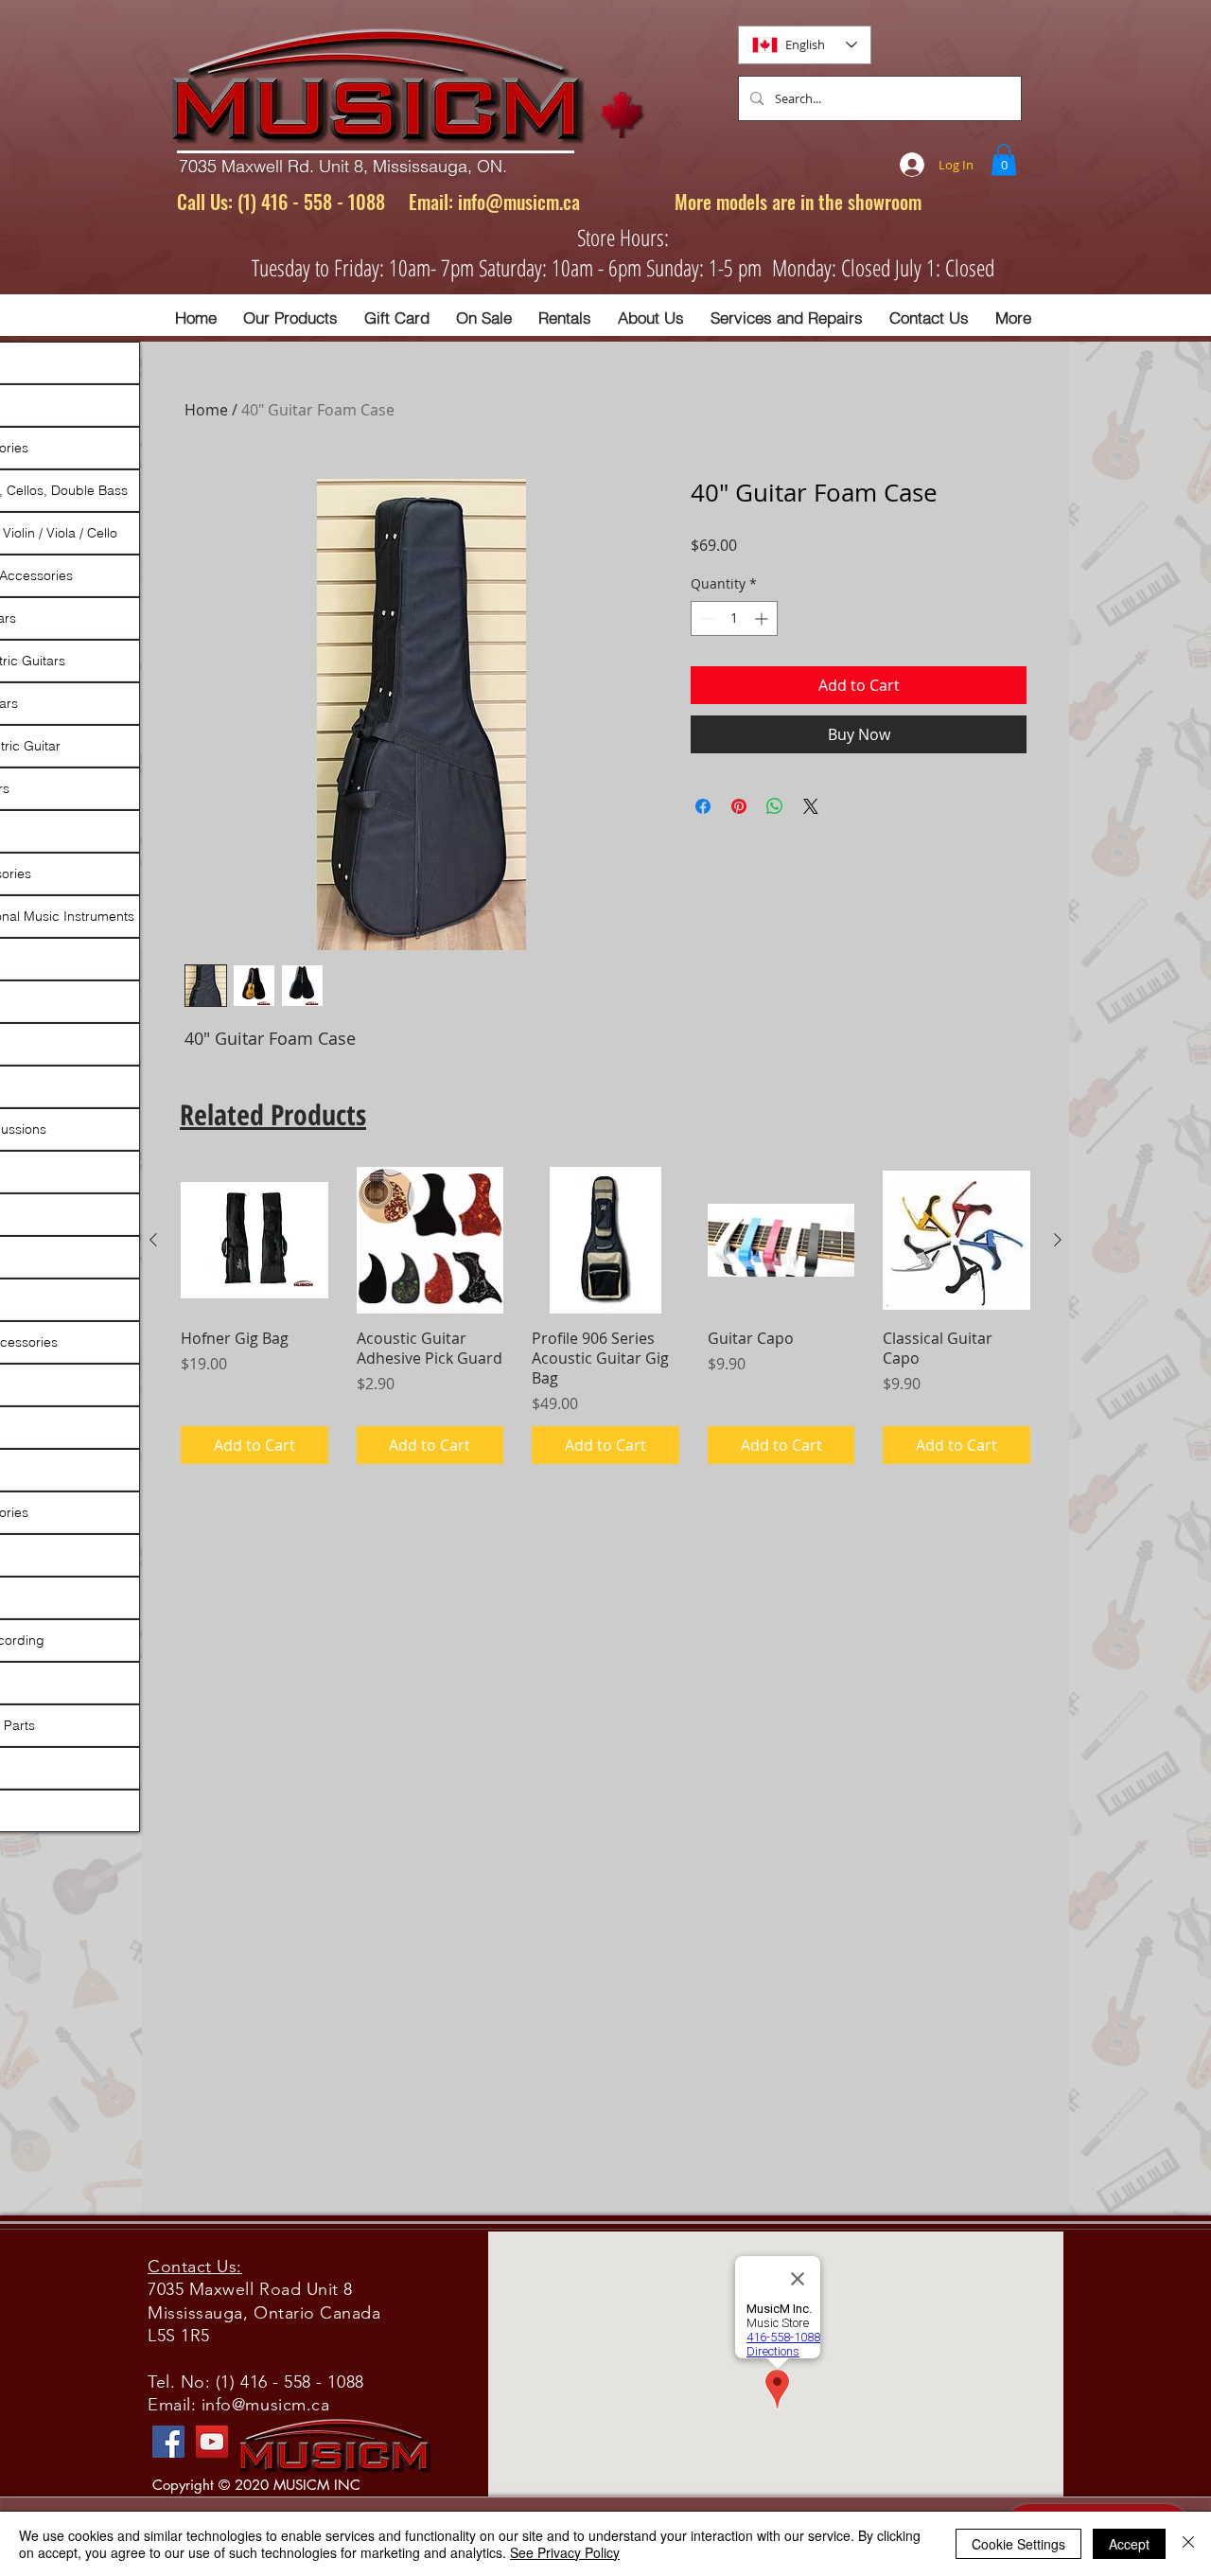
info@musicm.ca (519, 202)
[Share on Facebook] (703, 806)
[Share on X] (811, 806)
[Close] (1188, 2544)
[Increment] (763, 618)
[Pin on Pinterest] (739, 806)
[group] (605, 1315)
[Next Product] (1058, 1240)
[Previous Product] (153, 1240)
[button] (1004, 159)
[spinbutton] (734, 618)
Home (206, 410)
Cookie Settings (1018, 2544)
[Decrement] (705, 618)
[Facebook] (168, 2442)
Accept (1129, 2544)
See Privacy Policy (565, 2552)
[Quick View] (254, 1241)
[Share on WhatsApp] (775, 806)
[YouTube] (212, 2442)
